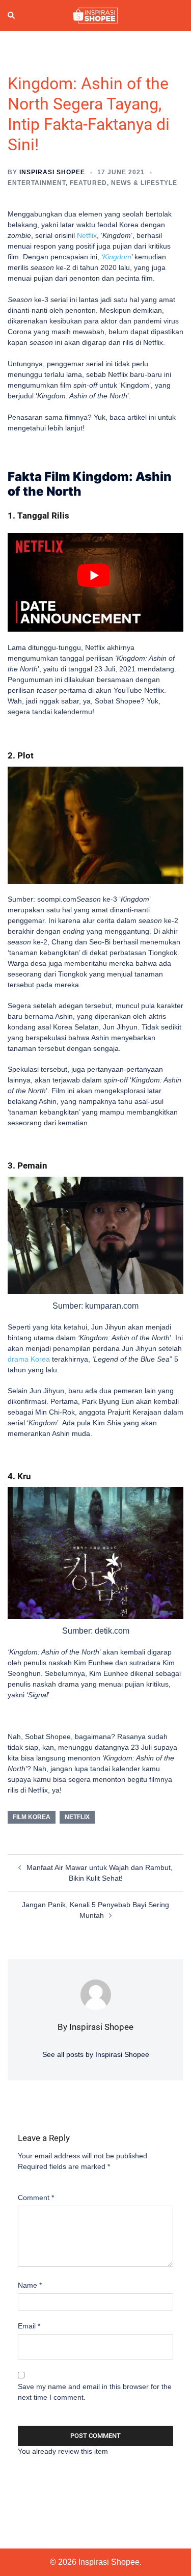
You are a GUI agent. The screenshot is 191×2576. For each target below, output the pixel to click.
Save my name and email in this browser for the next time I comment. (95, 2392)
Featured (88, 183)
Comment (36, 2198)
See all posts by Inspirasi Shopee (96, 2054)
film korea (32, 1817)
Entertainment (37, 183)
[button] (12, 16)
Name (30, 2285)
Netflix (77, 1817)
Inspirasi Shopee (52, 172)
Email (29, 2326)
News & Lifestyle (144, 183)
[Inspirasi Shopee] (95, 15)
